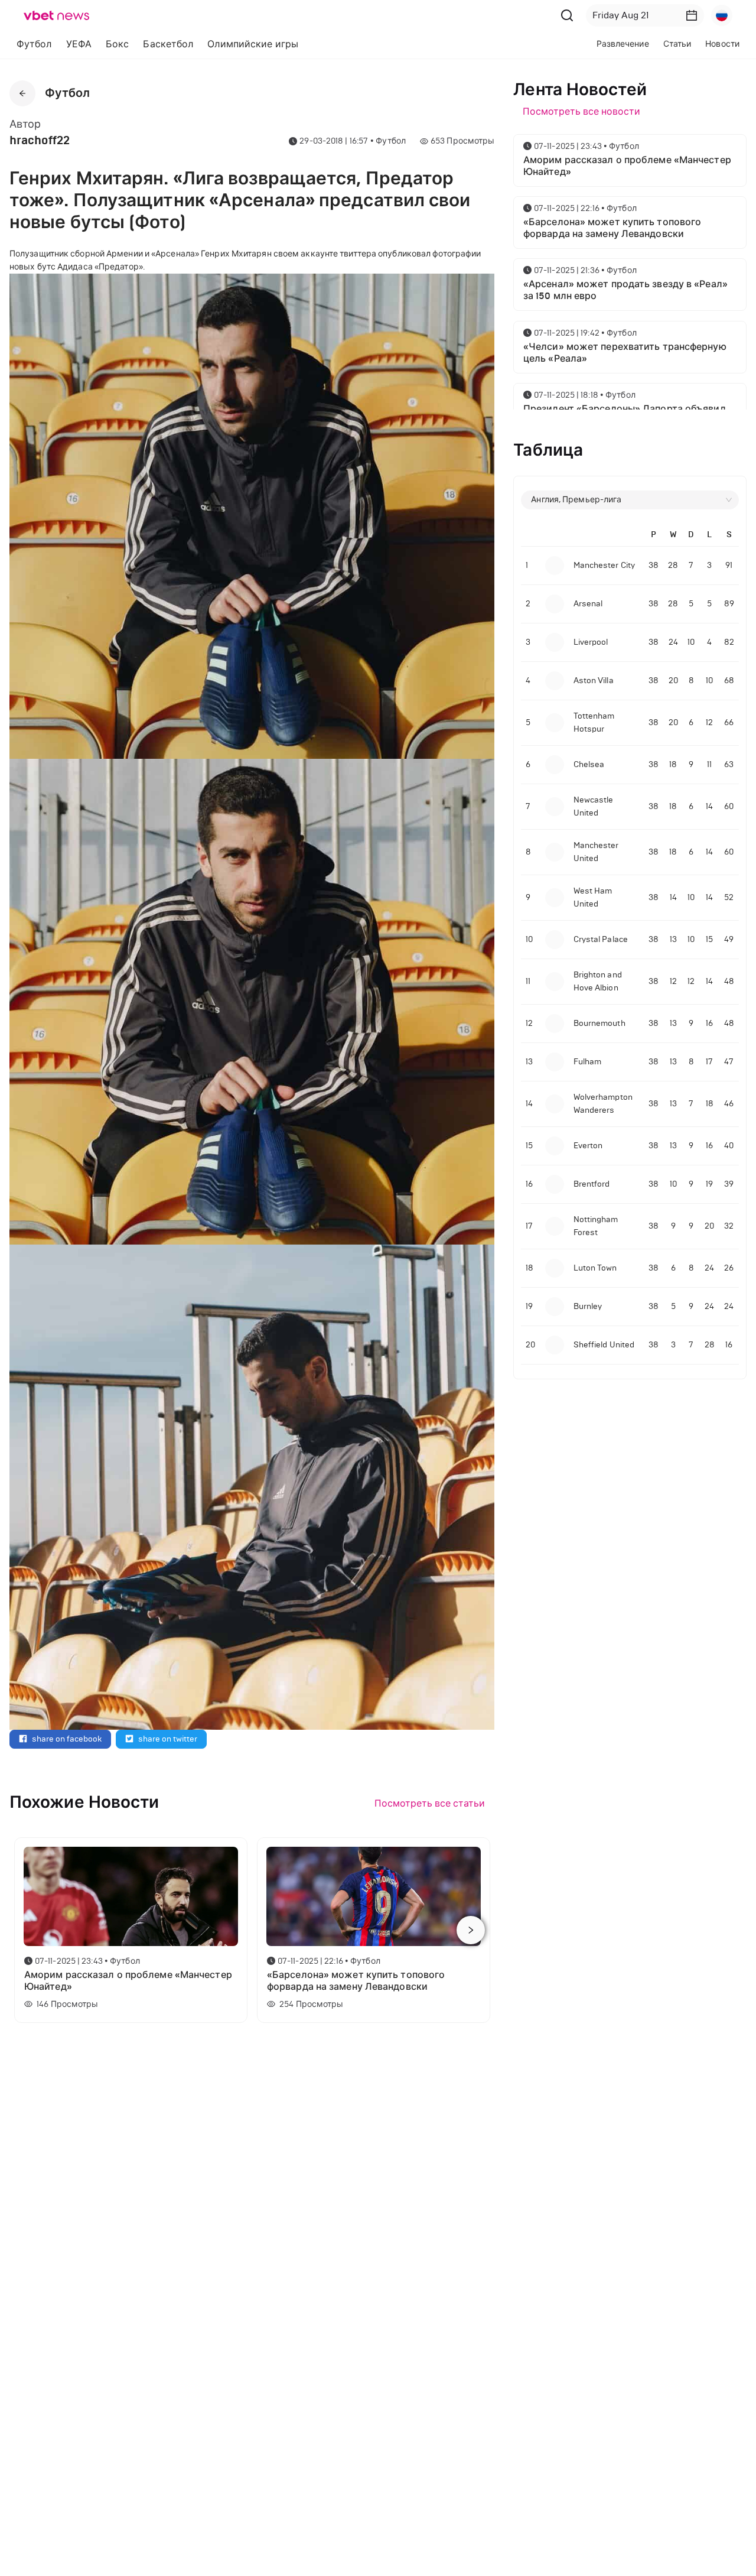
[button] (692, 15)
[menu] (235, 44)
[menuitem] (34, 44)
